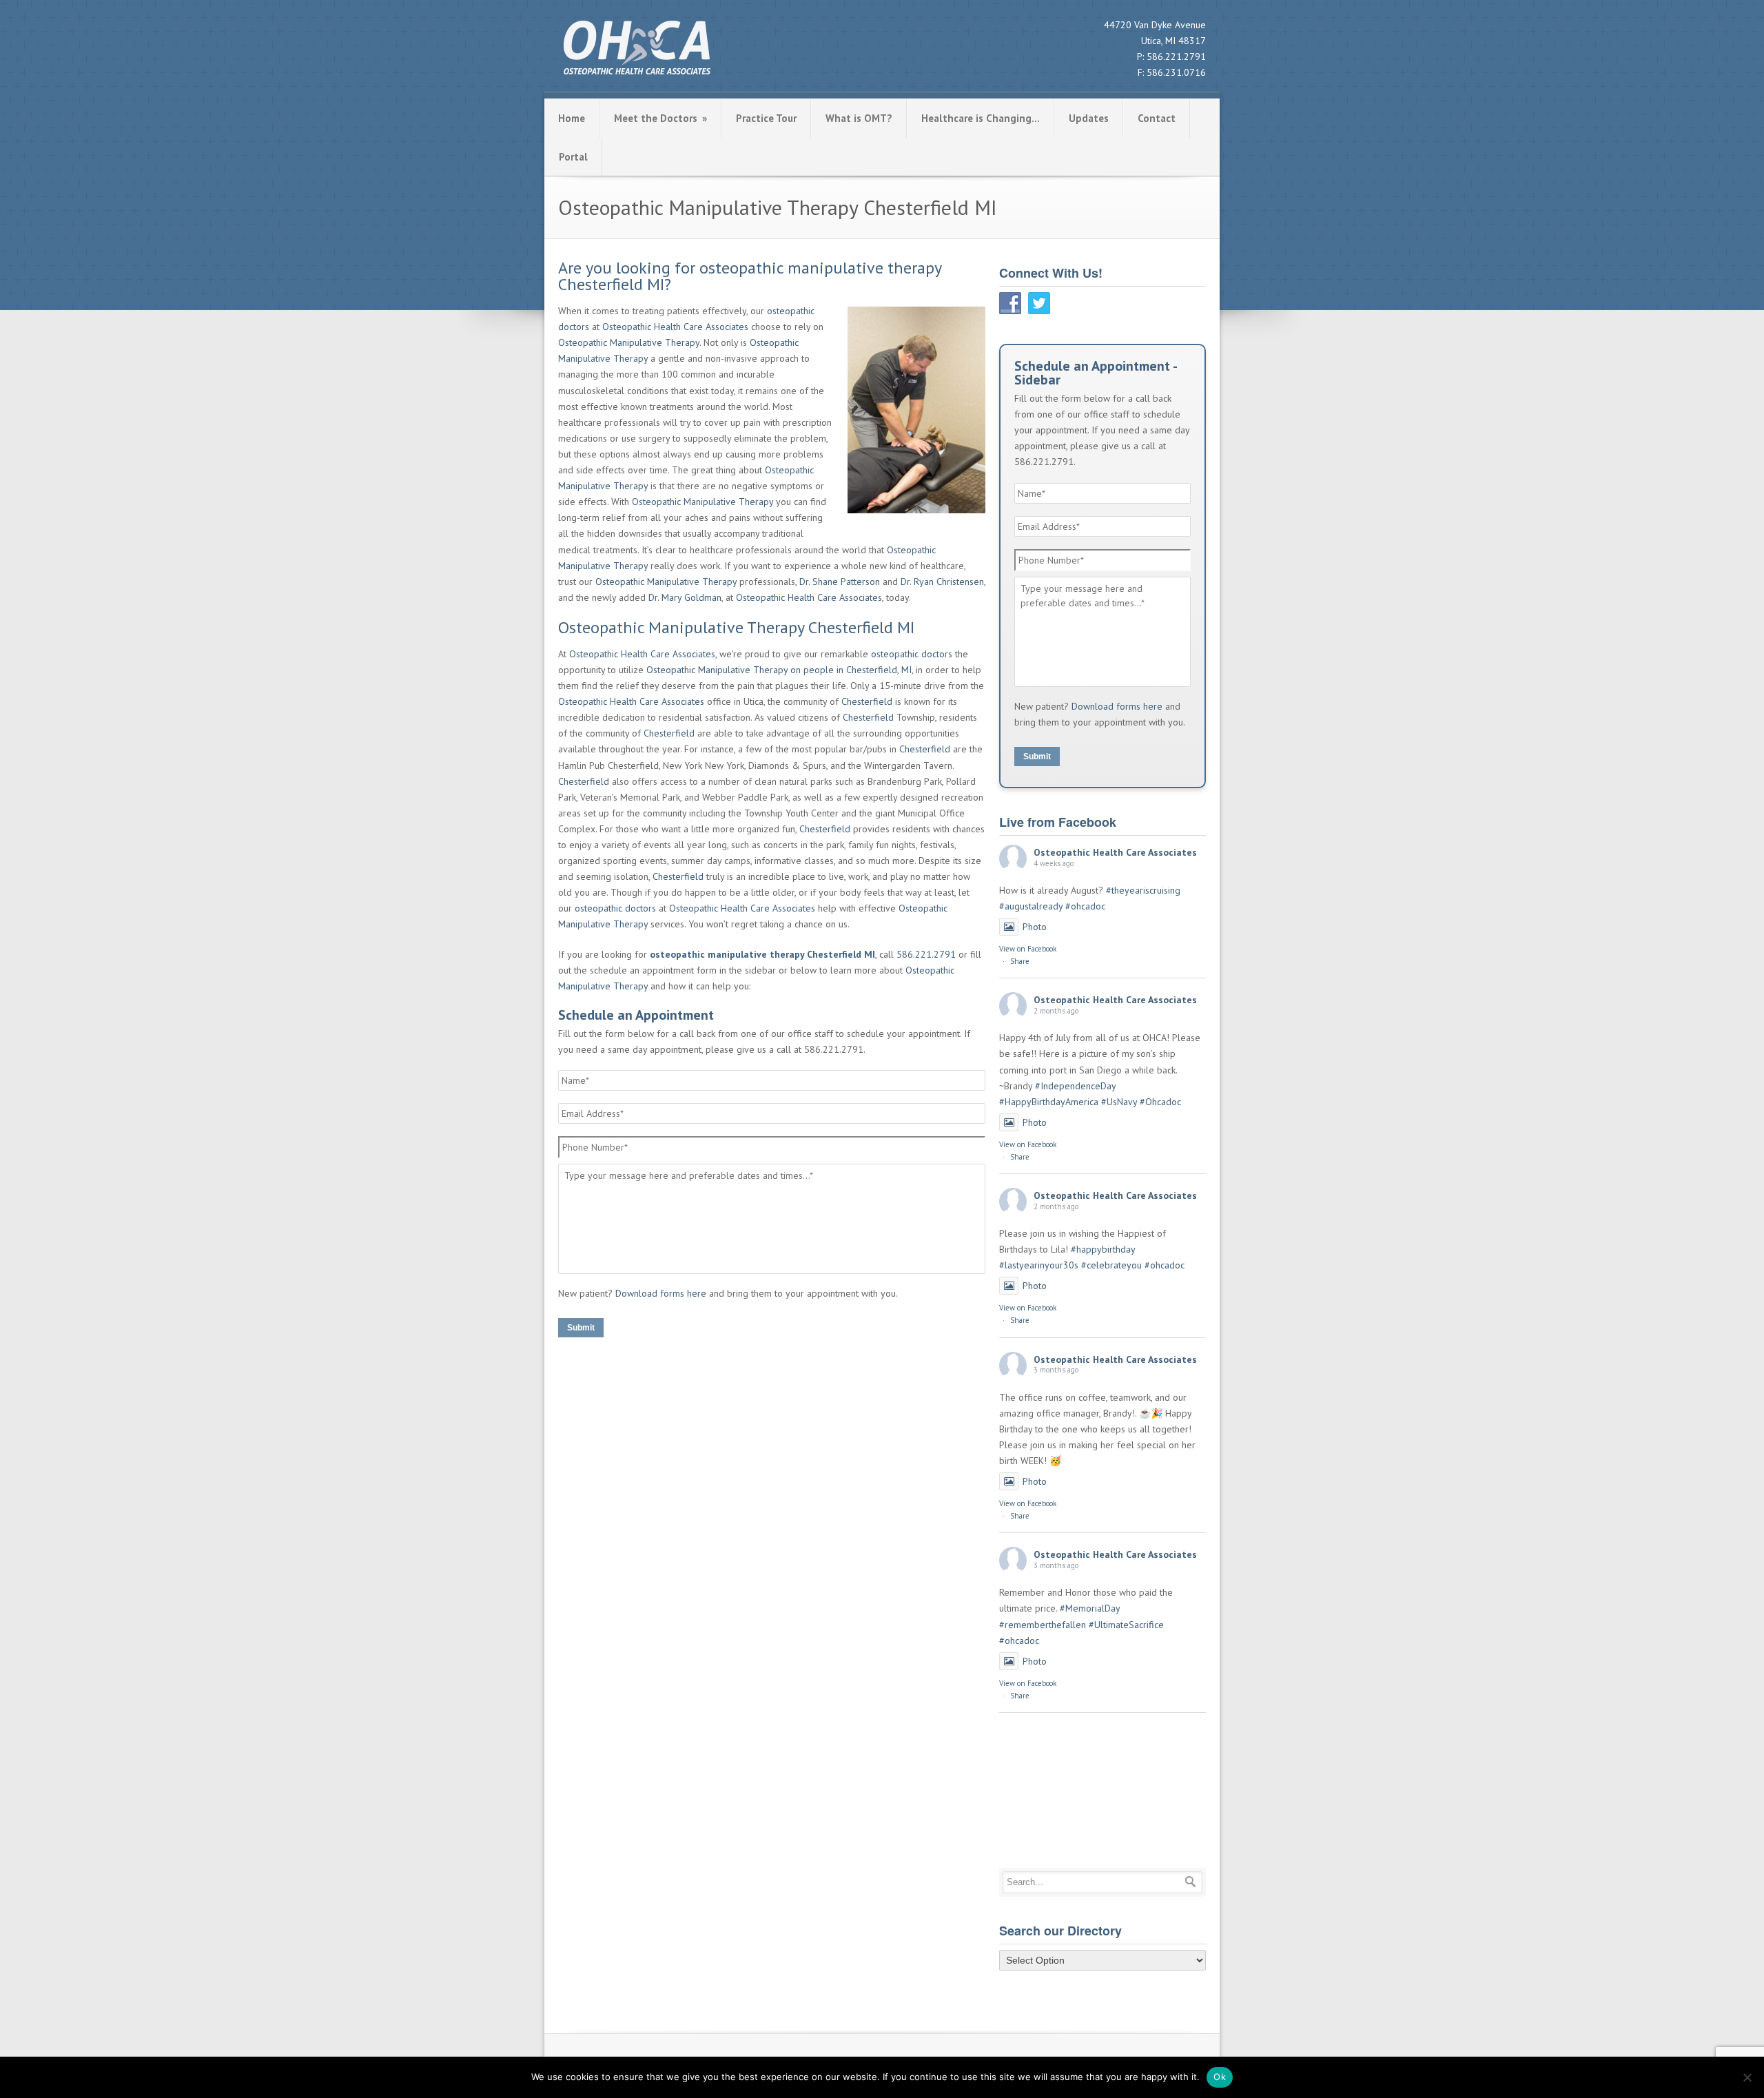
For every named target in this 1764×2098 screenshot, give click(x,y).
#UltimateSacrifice (1126, 1625)
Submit (581, 1328)
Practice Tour (766, 118)
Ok (1220, 2077)
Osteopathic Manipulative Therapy (629, 342)
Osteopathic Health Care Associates (675, 327)
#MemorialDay (1090, 1608)
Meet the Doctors (660, 118)
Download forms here (661, 1293)
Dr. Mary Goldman (685, 597)
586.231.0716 (1176, 72)
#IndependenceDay (1075, 1086)
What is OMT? (859, 118)
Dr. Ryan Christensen (942, 582)
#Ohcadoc (1160, 1102)
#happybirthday (1103, 1249)
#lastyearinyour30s (1039, 1265)
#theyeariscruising (1143, 890)
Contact (1157, 118)
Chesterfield (867, 701)
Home (572, 118)
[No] (1747, 2077)
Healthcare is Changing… (981, 118)
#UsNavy (1119, 1102)
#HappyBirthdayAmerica (1049, 1102)
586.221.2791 (1176, 56)
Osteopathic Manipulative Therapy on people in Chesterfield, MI (779, 670)
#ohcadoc (1085, 906)
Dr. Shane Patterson (840, 582)
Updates (1089, 118)
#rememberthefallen (1043, 1625)
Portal (573, 157)
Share (1020, 961)
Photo (1035, 927)
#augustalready (1031, 906)
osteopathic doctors (912, 654)
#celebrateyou (1111, 1265)
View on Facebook (1028, 949)
